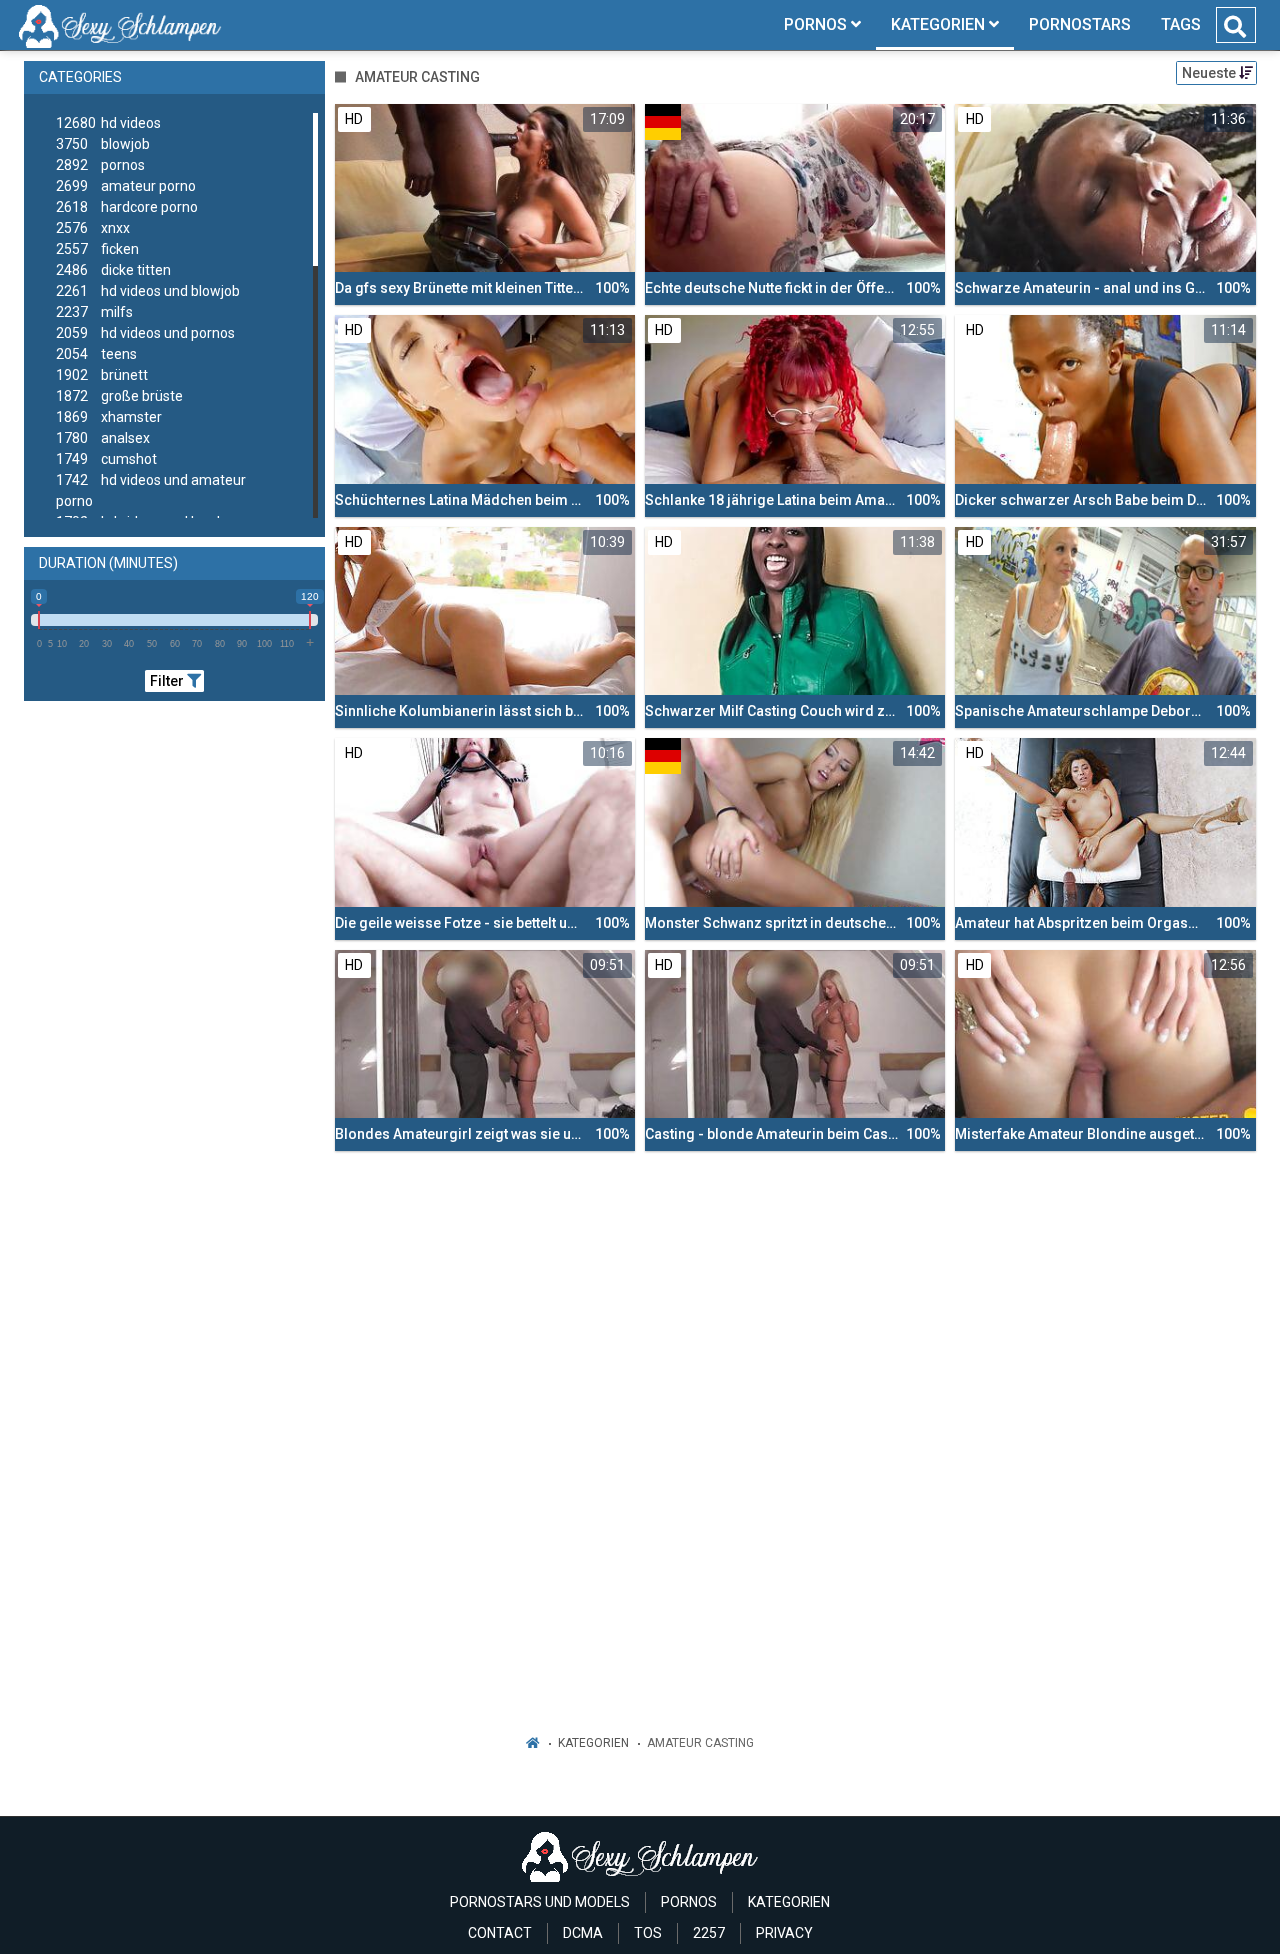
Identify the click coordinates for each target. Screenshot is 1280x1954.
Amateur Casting (700, 1743)
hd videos (108, 123)
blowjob (103, 144)
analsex (103, 438)
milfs (94, 312)
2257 (709, 1933)
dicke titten (113, 270)
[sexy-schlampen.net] (120, 25)
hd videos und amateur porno (151, 490)
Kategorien (593, 1743)
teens (96, 354)
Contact (500, 1933)
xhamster (109, 417)
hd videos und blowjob (148, 291)
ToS (648, 1933)
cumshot (106, 459)
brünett (102, 375)
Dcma (583, 1933)
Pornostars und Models (540, 1902)
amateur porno (126, 186)
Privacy (784, 1933)
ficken (97, 249)
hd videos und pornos (145, 333)
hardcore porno (127, 207)
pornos (100, 165)
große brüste (119, 396)
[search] (1235, 27)
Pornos (689, 1902)
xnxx (93, 228)
